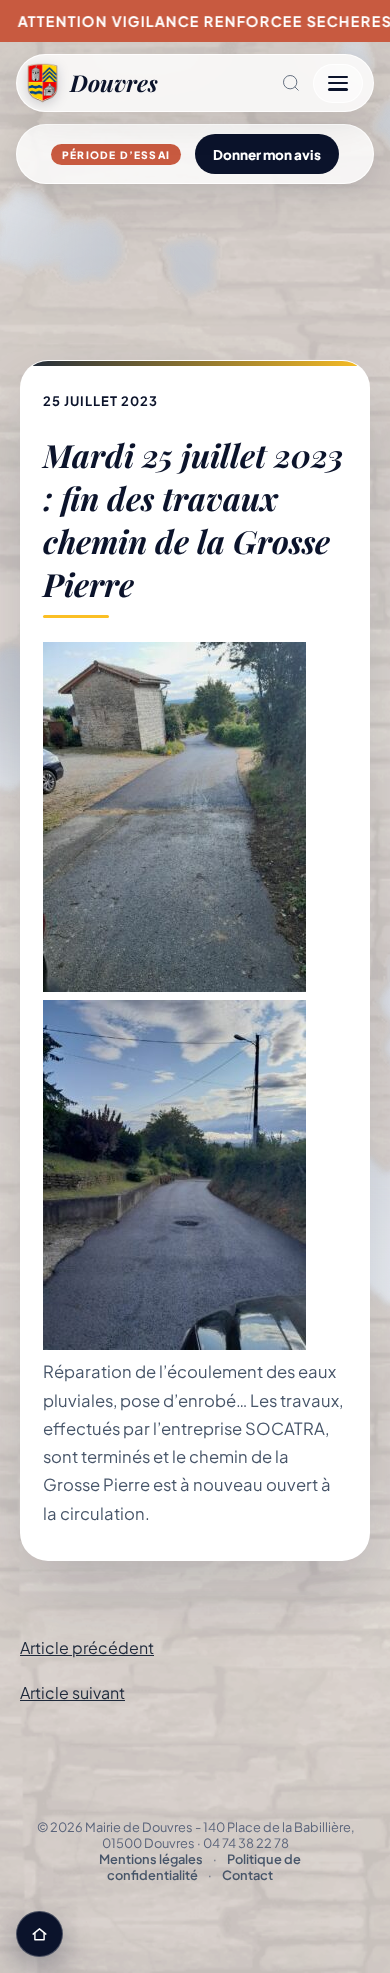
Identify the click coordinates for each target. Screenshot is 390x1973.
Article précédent (87, 1647)
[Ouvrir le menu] (338, 83)
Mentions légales (151, 1859)
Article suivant (72, 1692)
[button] (235, 83)
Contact (247, 1875)
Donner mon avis (267, 154)
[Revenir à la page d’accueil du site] (39, 1934)
